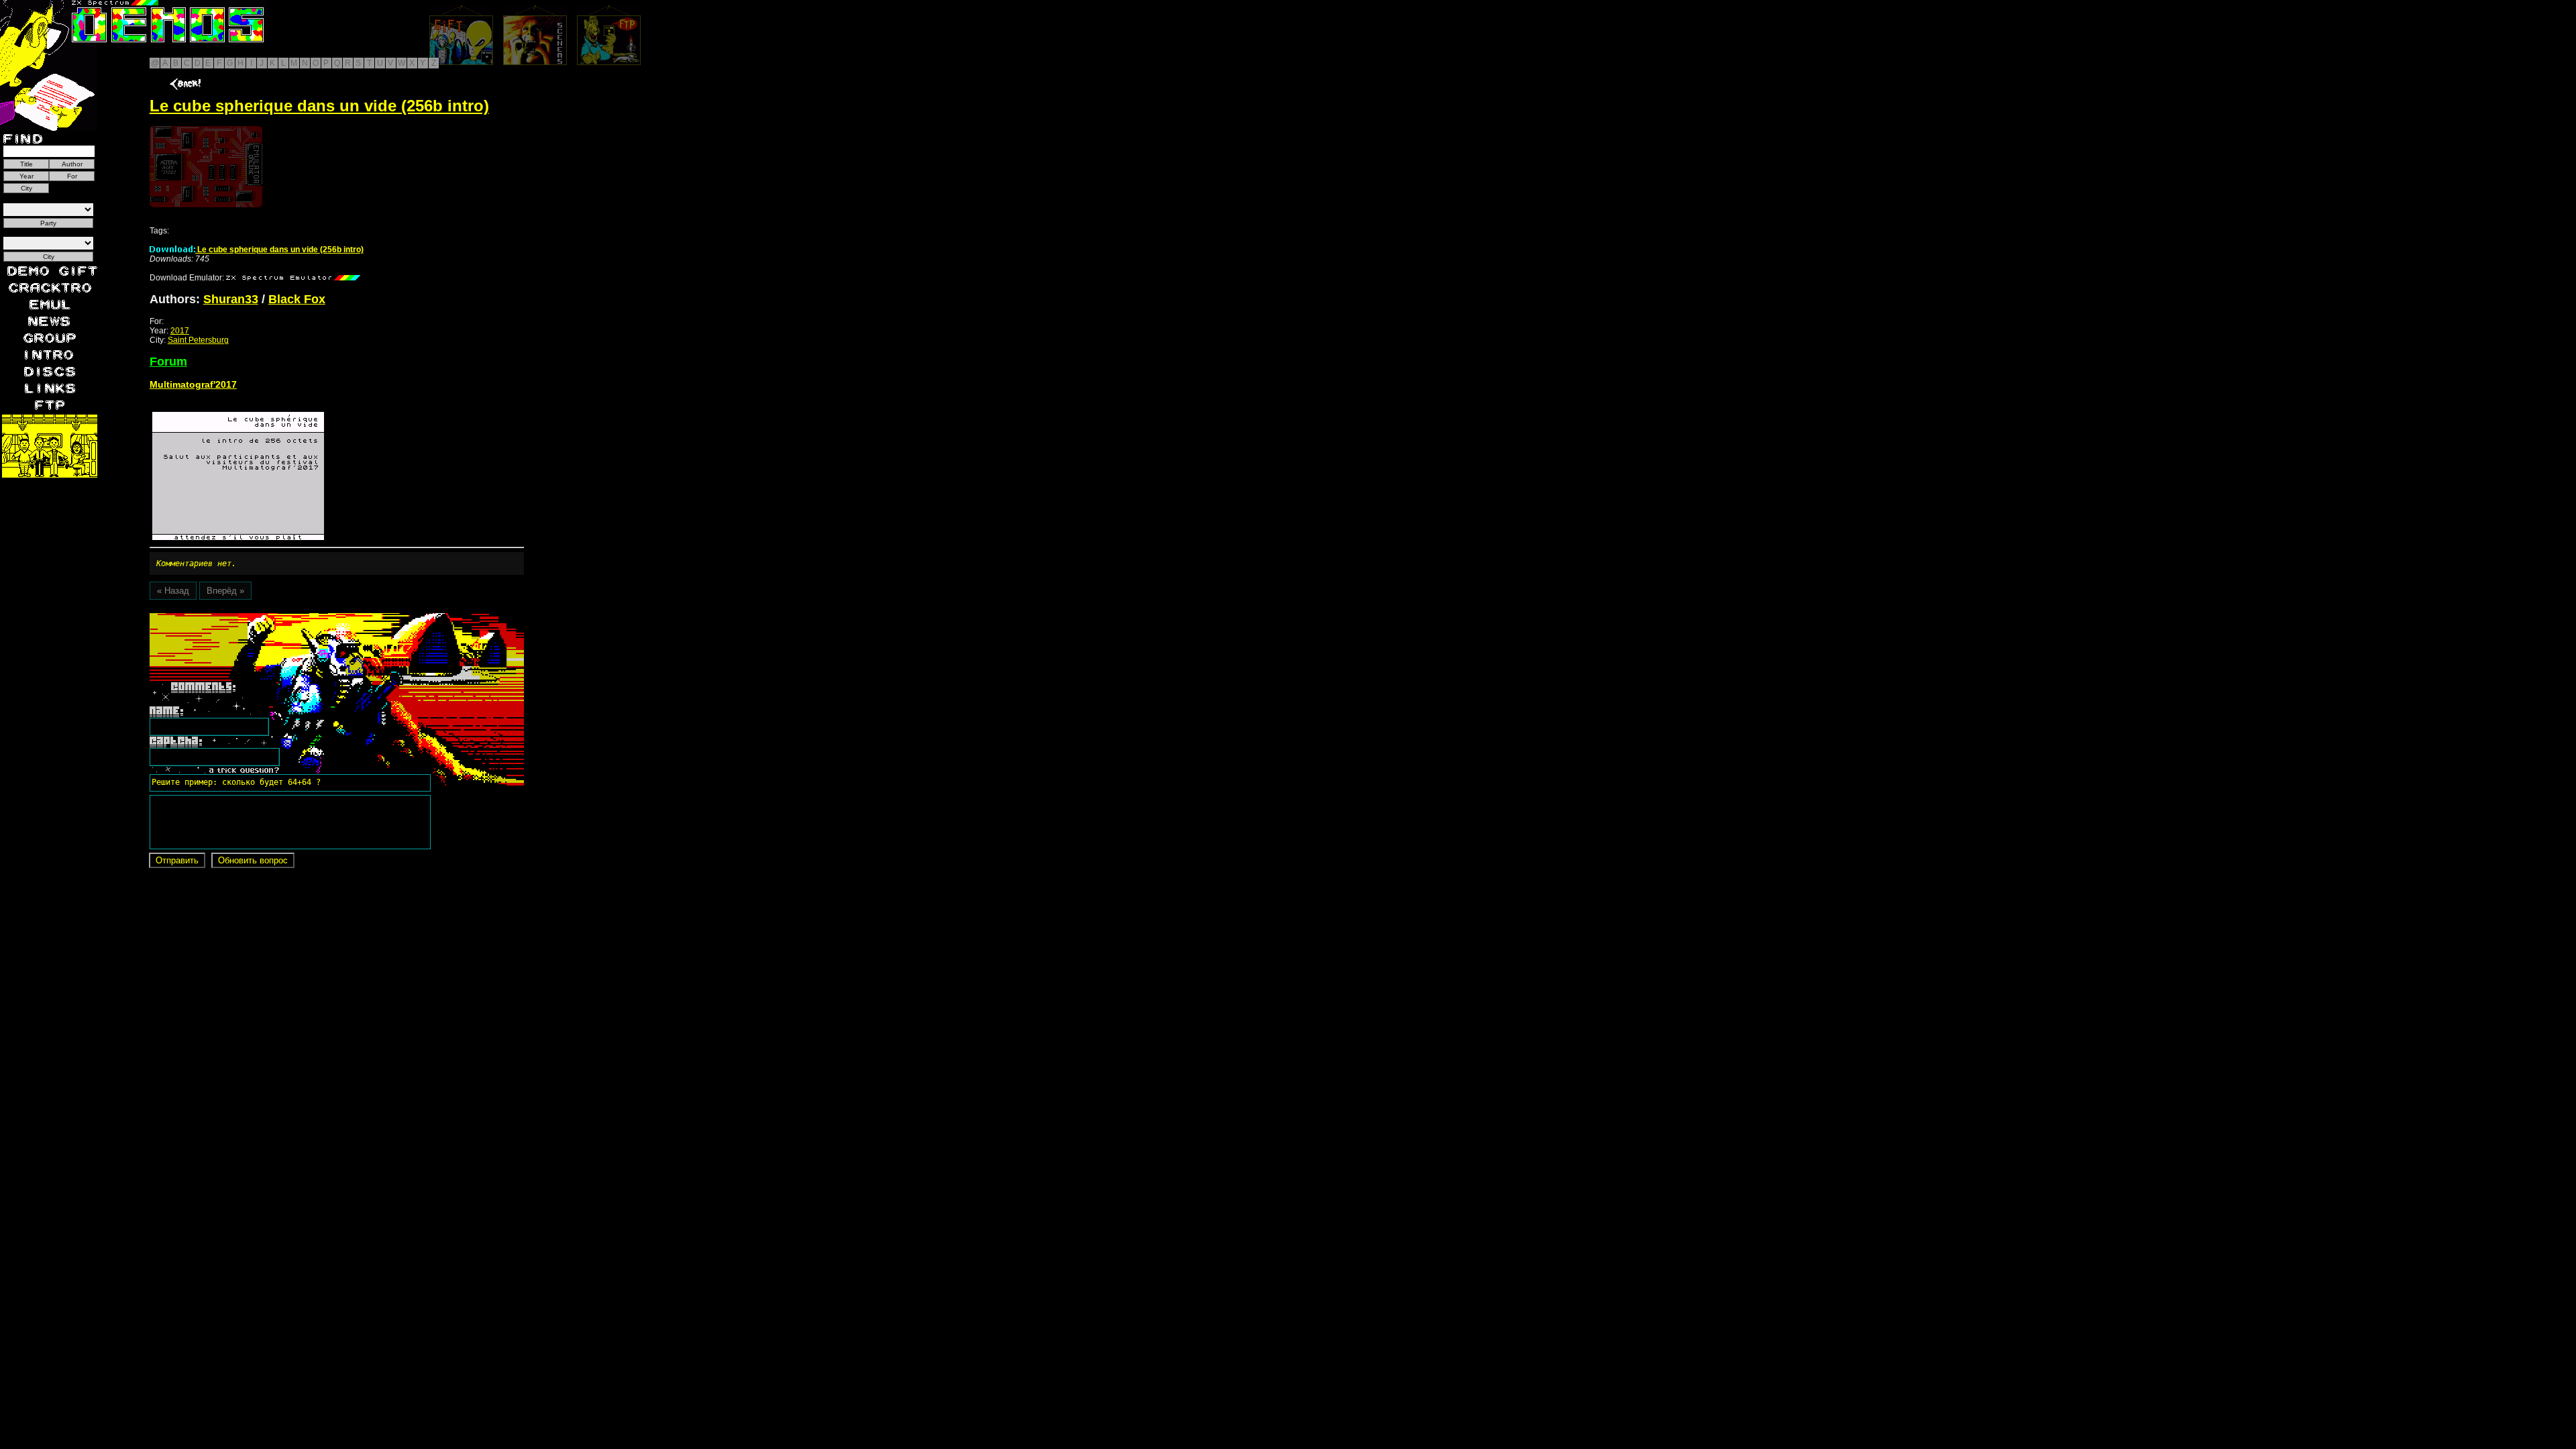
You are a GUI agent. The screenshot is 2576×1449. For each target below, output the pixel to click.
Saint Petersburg (198, 340)
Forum (168, 362)
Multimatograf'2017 (193, 384)
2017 (180, 331)
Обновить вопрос (253, 860)
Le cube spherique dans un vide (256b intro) (279, 250)
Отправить (177, 860)
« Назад (173, 591)
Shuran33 (231, 299)
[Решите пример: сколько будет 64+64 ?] (234, 618)
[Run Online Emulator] (206, 167)
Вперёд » (225, 591)
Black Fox (297, 299)
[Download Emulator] (293, 278)
